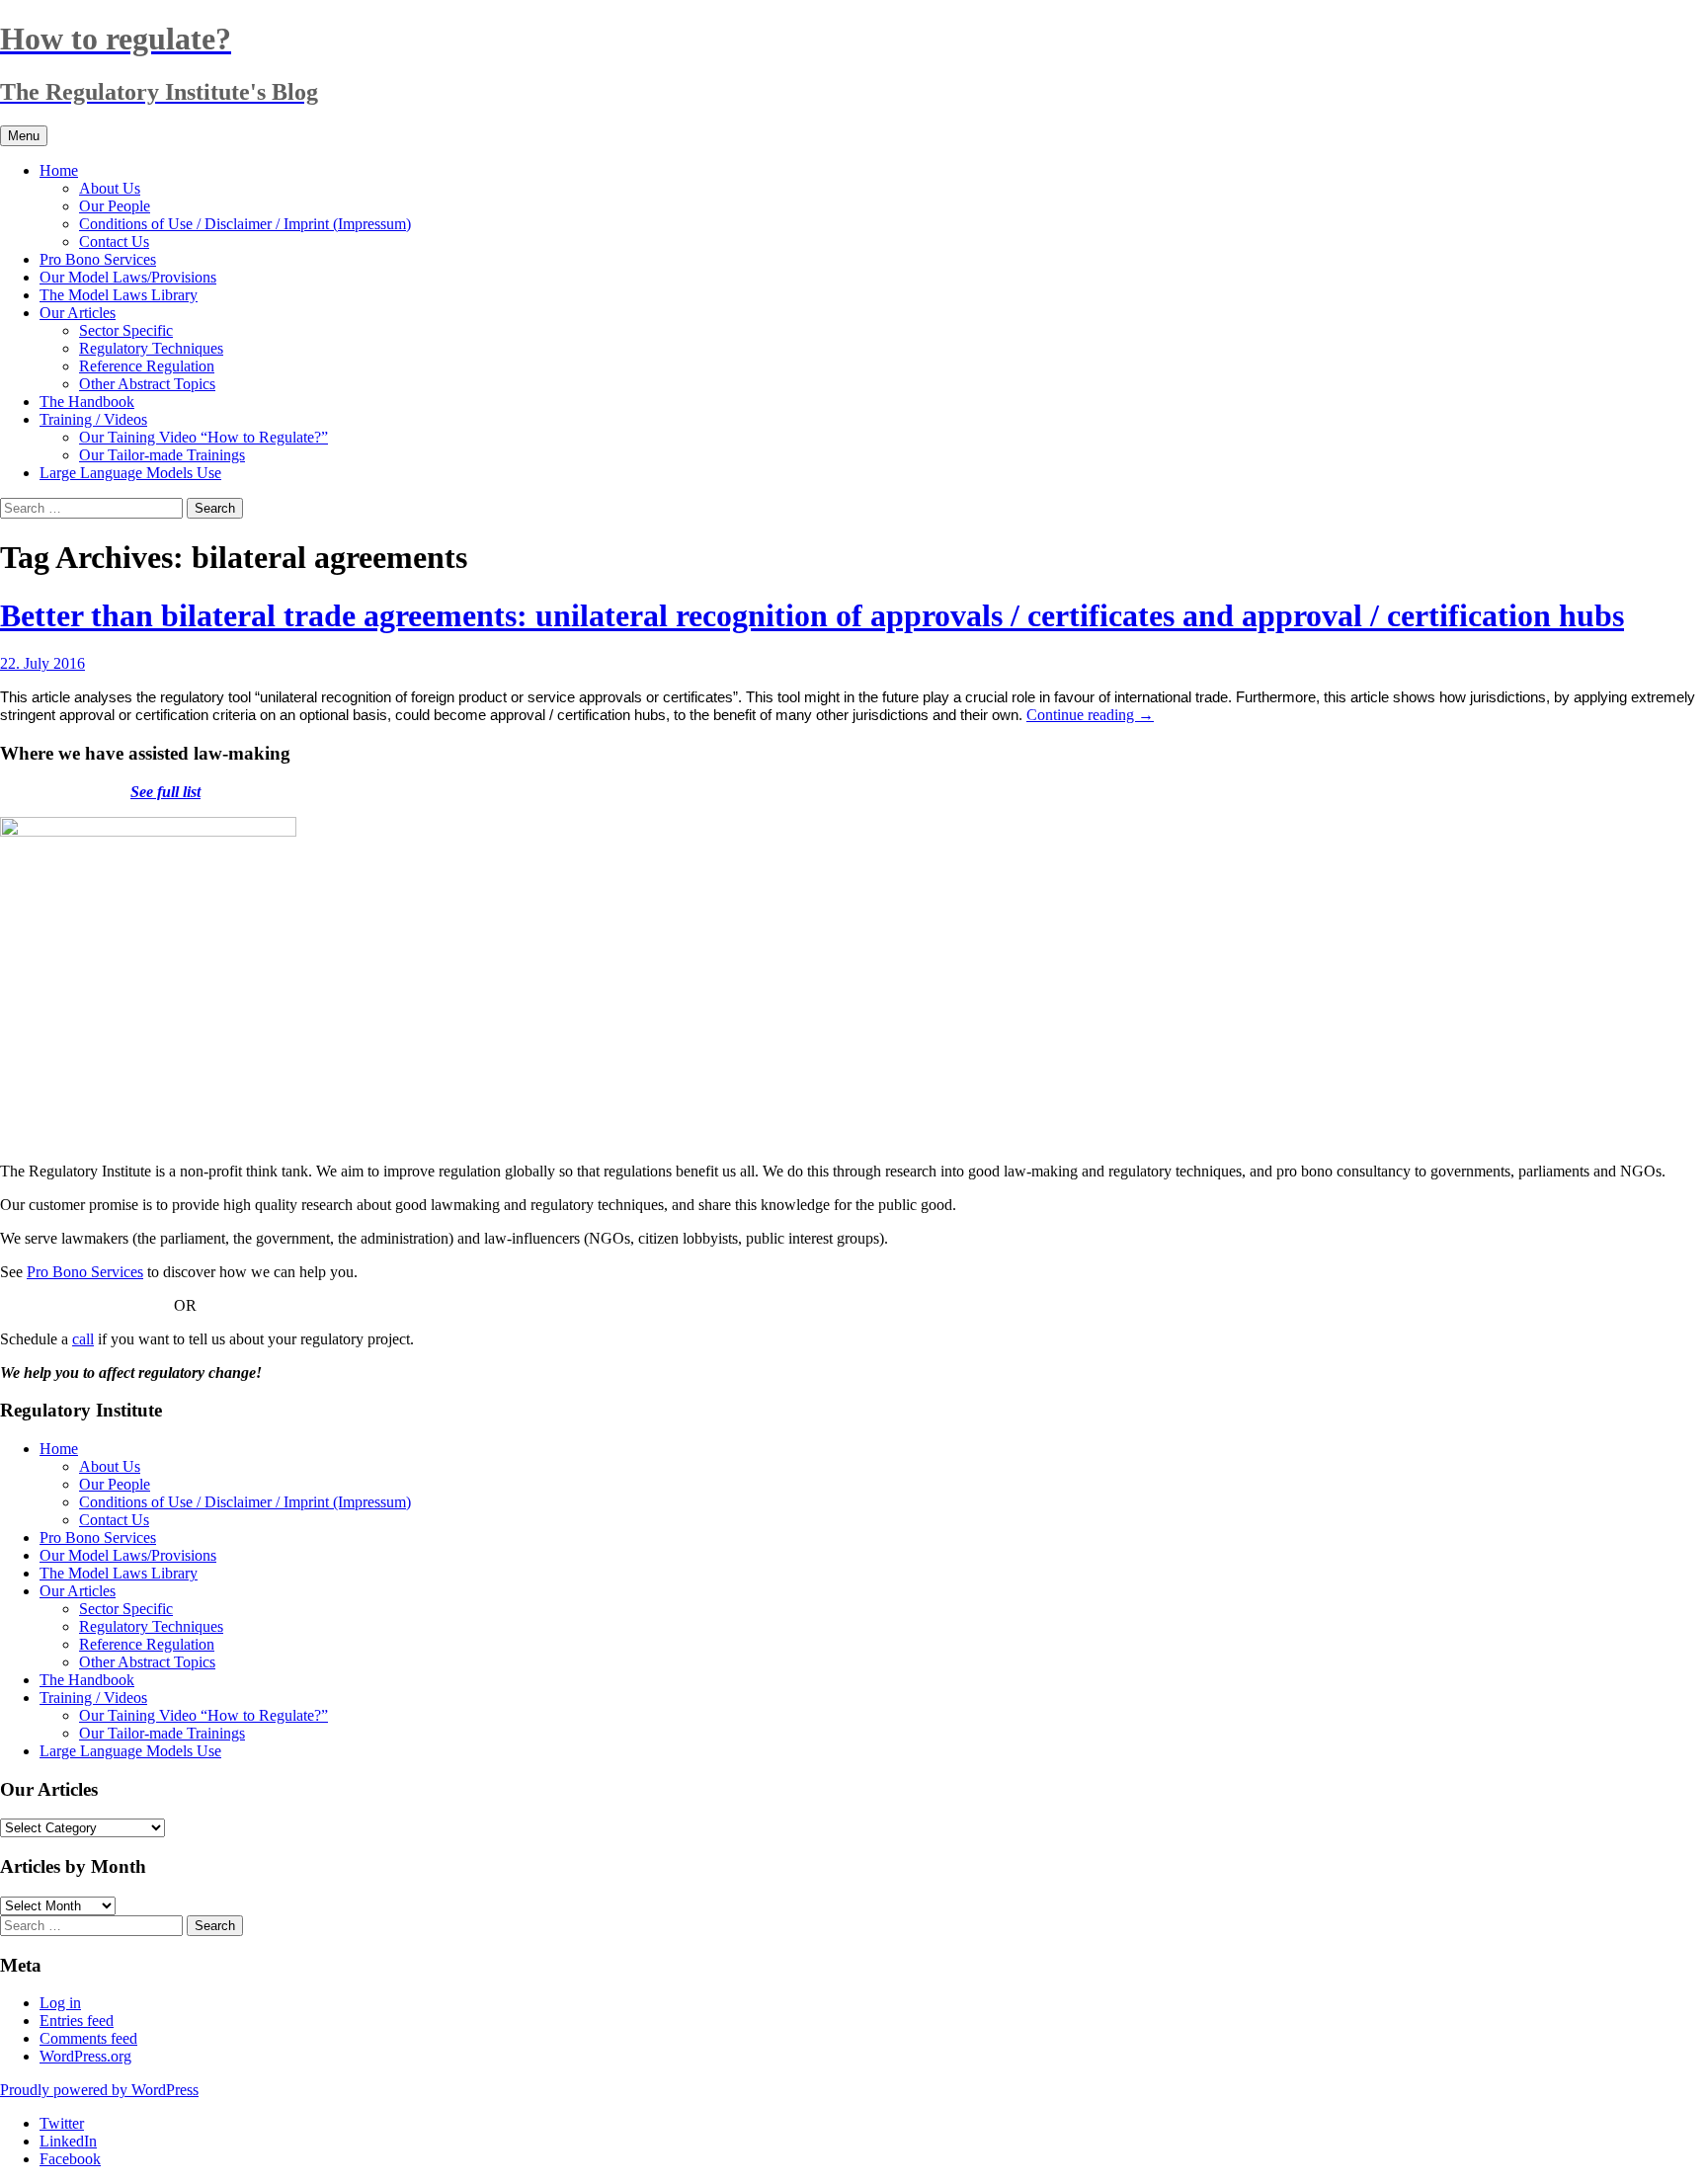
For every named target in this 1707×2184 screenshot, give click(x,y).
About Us (110, 188)
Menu (24, 136)
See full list (165, 792)
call (83, 1339)
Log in (60, 2003)
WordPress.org (85, 2056)
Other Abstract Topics (147, 384)
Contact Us (114, 242)
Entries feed (77, 2021)
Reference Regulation (147, 366)
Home (59, 170)
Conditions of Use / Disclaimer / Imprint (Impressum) (245, 224)
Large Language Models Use (130, 473)
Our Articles (78, 313)
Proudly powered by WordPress (99, 2090)
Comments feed (88, 2038)
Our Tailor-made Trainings (162, 455)
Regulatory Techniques (151, 348)
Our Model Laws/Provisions (128, 277)
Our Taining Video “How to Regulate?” (203, 437)
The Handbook (87, 402)
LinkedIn (68, 2141)
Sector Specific (126, 330)
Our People (115, 206)
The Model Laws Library (119, 295)
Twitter (62, 2123)
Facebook (70, 2159)
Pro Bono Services (98, 259)
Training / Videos (93, 419)
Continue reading (1090, 715)
